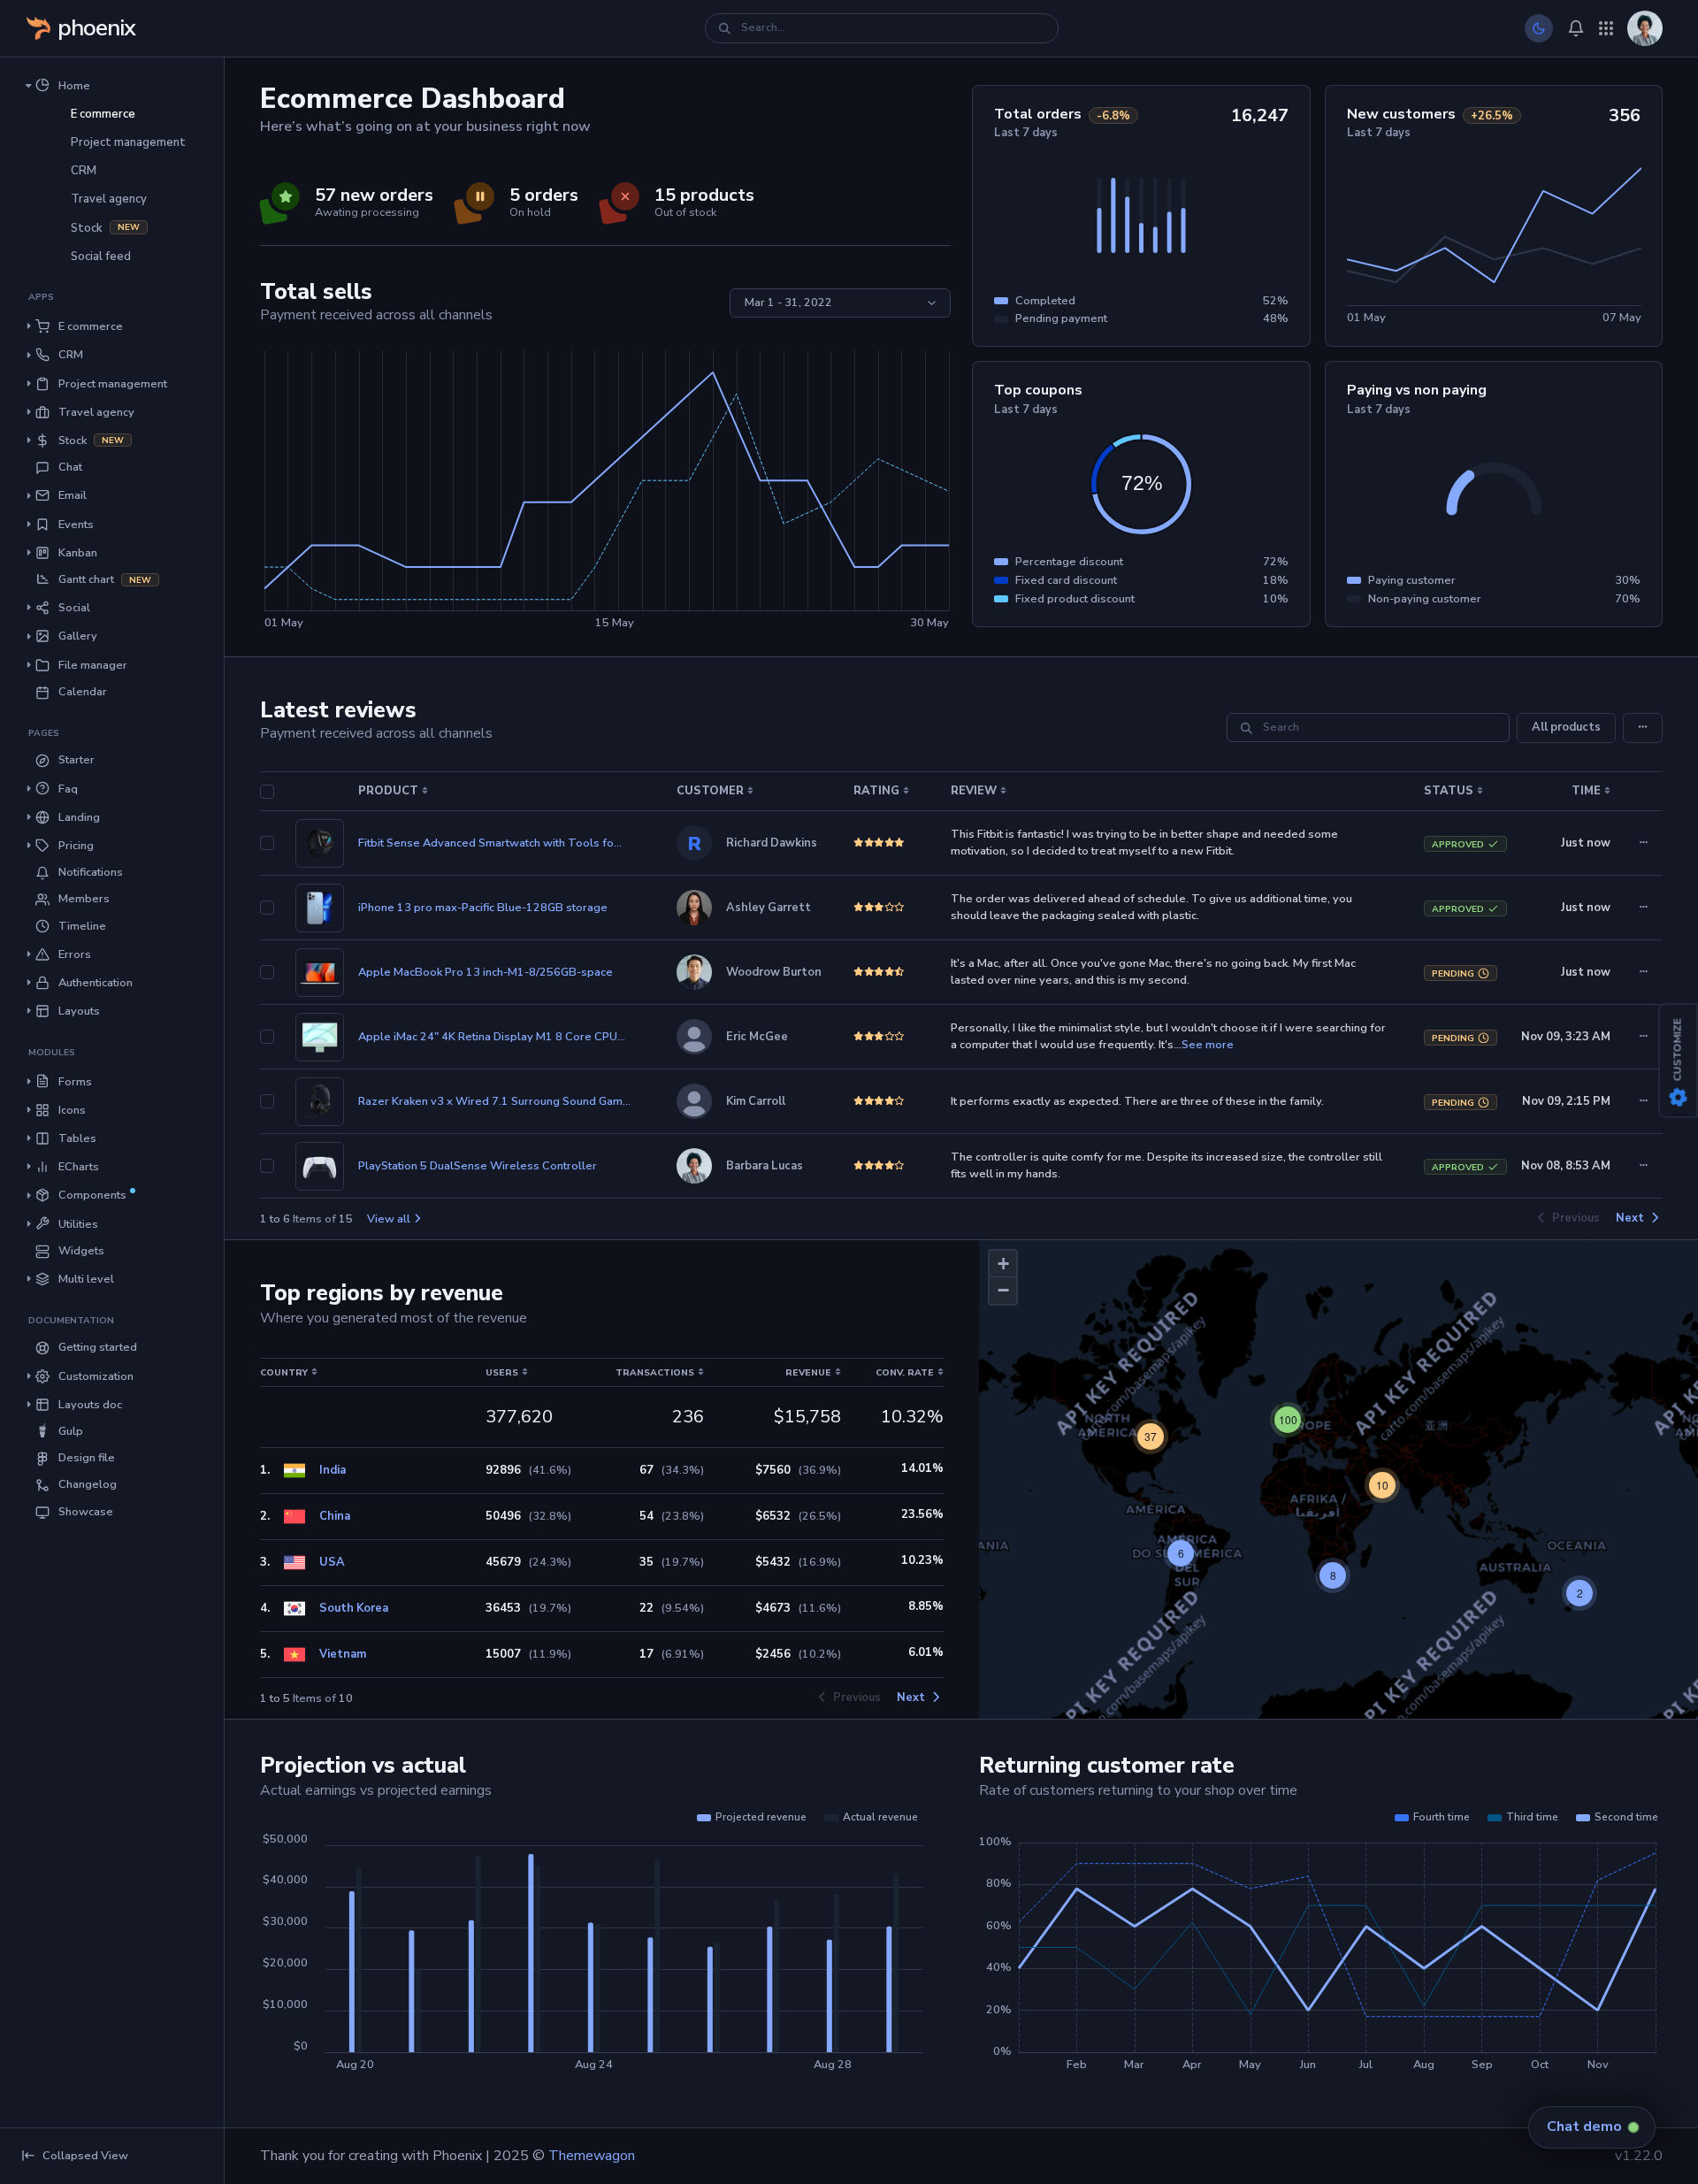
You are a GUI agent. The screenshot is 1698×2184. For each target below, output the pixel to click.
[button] (112, 85)
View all (389, 1219)
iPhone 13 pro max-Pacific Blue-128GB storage (483, 908)
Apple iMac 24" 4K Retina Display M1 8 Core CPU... (492, 1037)
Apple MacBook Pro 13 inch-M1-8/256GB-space (486, 972)
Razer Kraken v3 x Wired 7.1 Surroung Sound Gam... (494, 1101)
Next (1630, 1219)
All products (1566, 727)
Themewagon (592, 2156)
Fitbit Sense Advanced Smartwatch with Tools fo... (490, 843)
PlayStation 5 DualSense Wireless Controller (478, 1166)
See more (1208, 1045)
